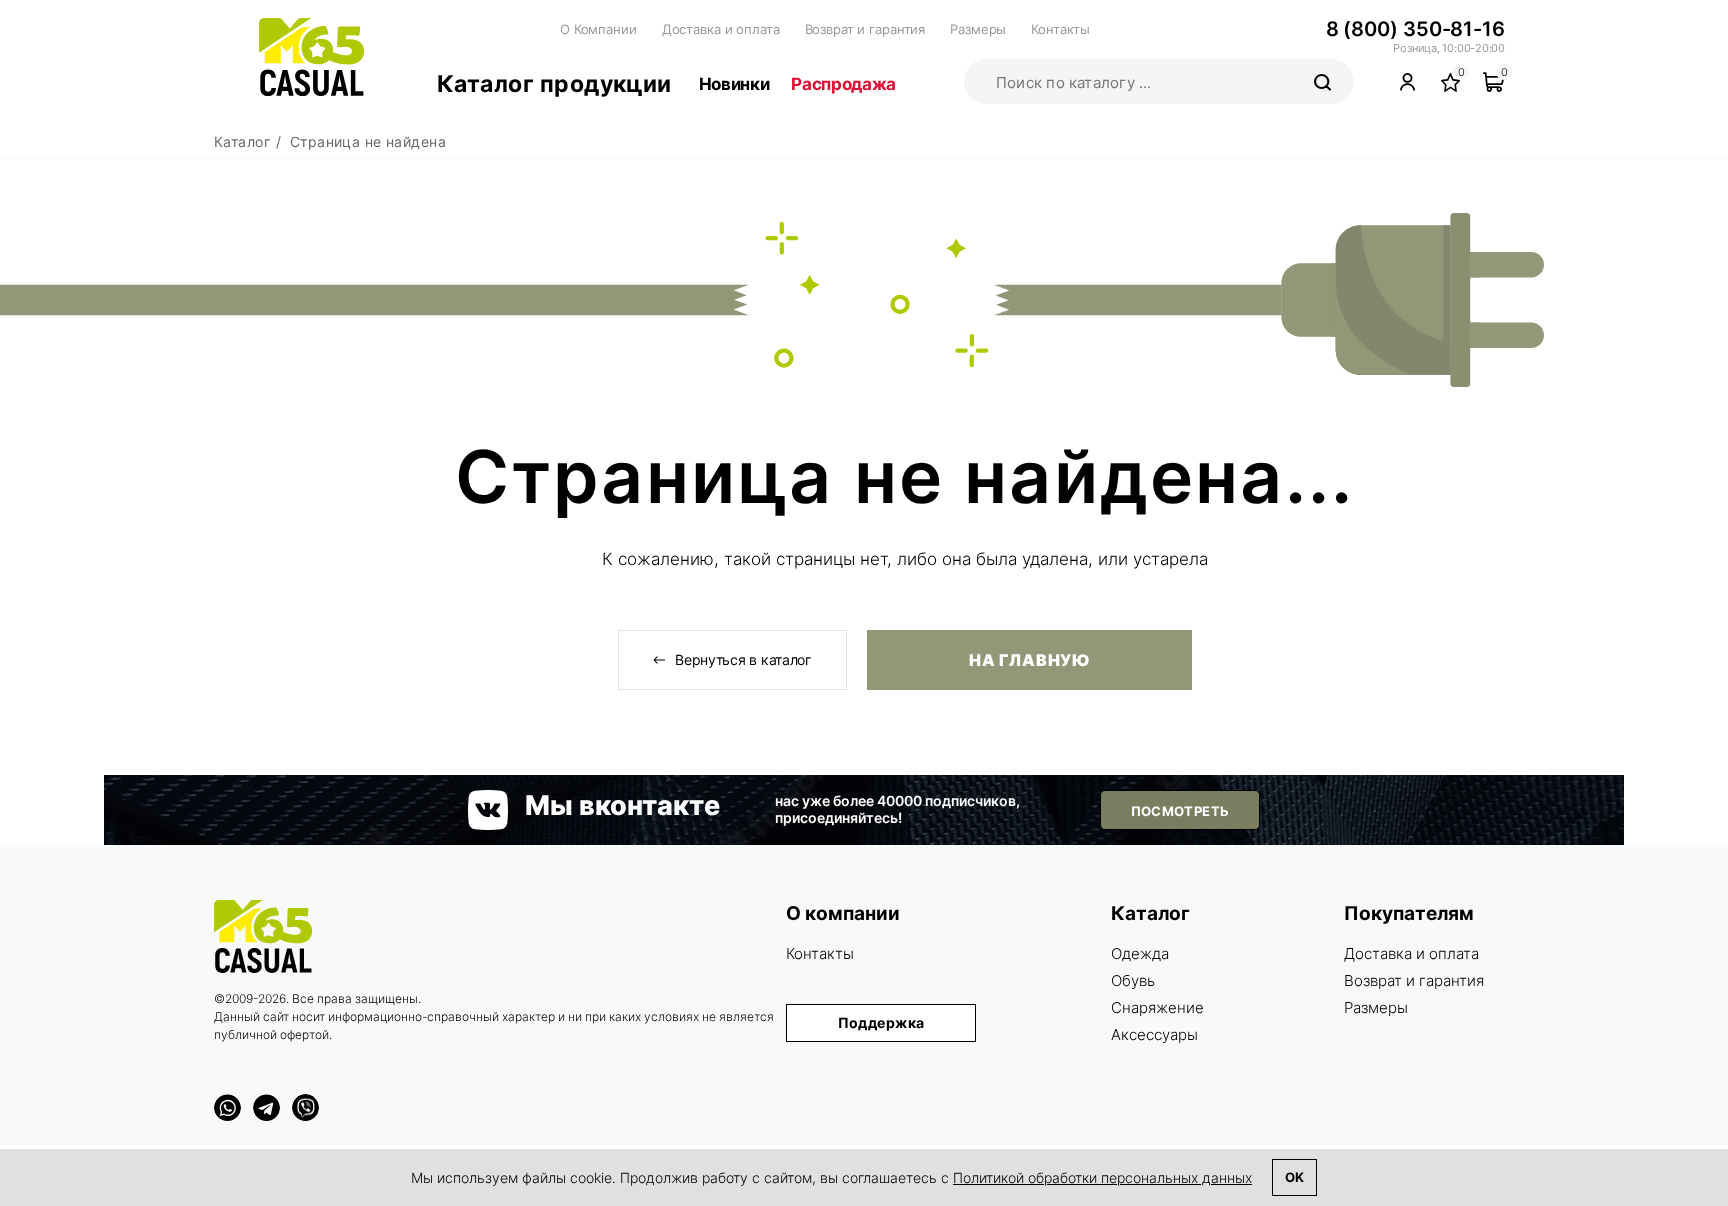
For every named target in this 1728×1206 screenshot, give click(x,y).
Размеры (978, 29)
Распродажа (843, 84)
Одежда (1140, 953)
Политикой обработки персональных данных (1102, 1177)
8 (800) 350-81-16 (1415, 29)
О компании (843, 913)
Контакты (1060, 29)
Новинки (734, 84)
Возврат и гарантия (865, 29)
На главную (1029, 660)
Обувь (1133, 980)
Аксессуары (1154, 1034)
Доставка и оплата (721, 29)
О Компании (598, 29)
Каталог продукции (554, 84)
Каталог (1150, 913)
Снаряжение (1157, 1007)
